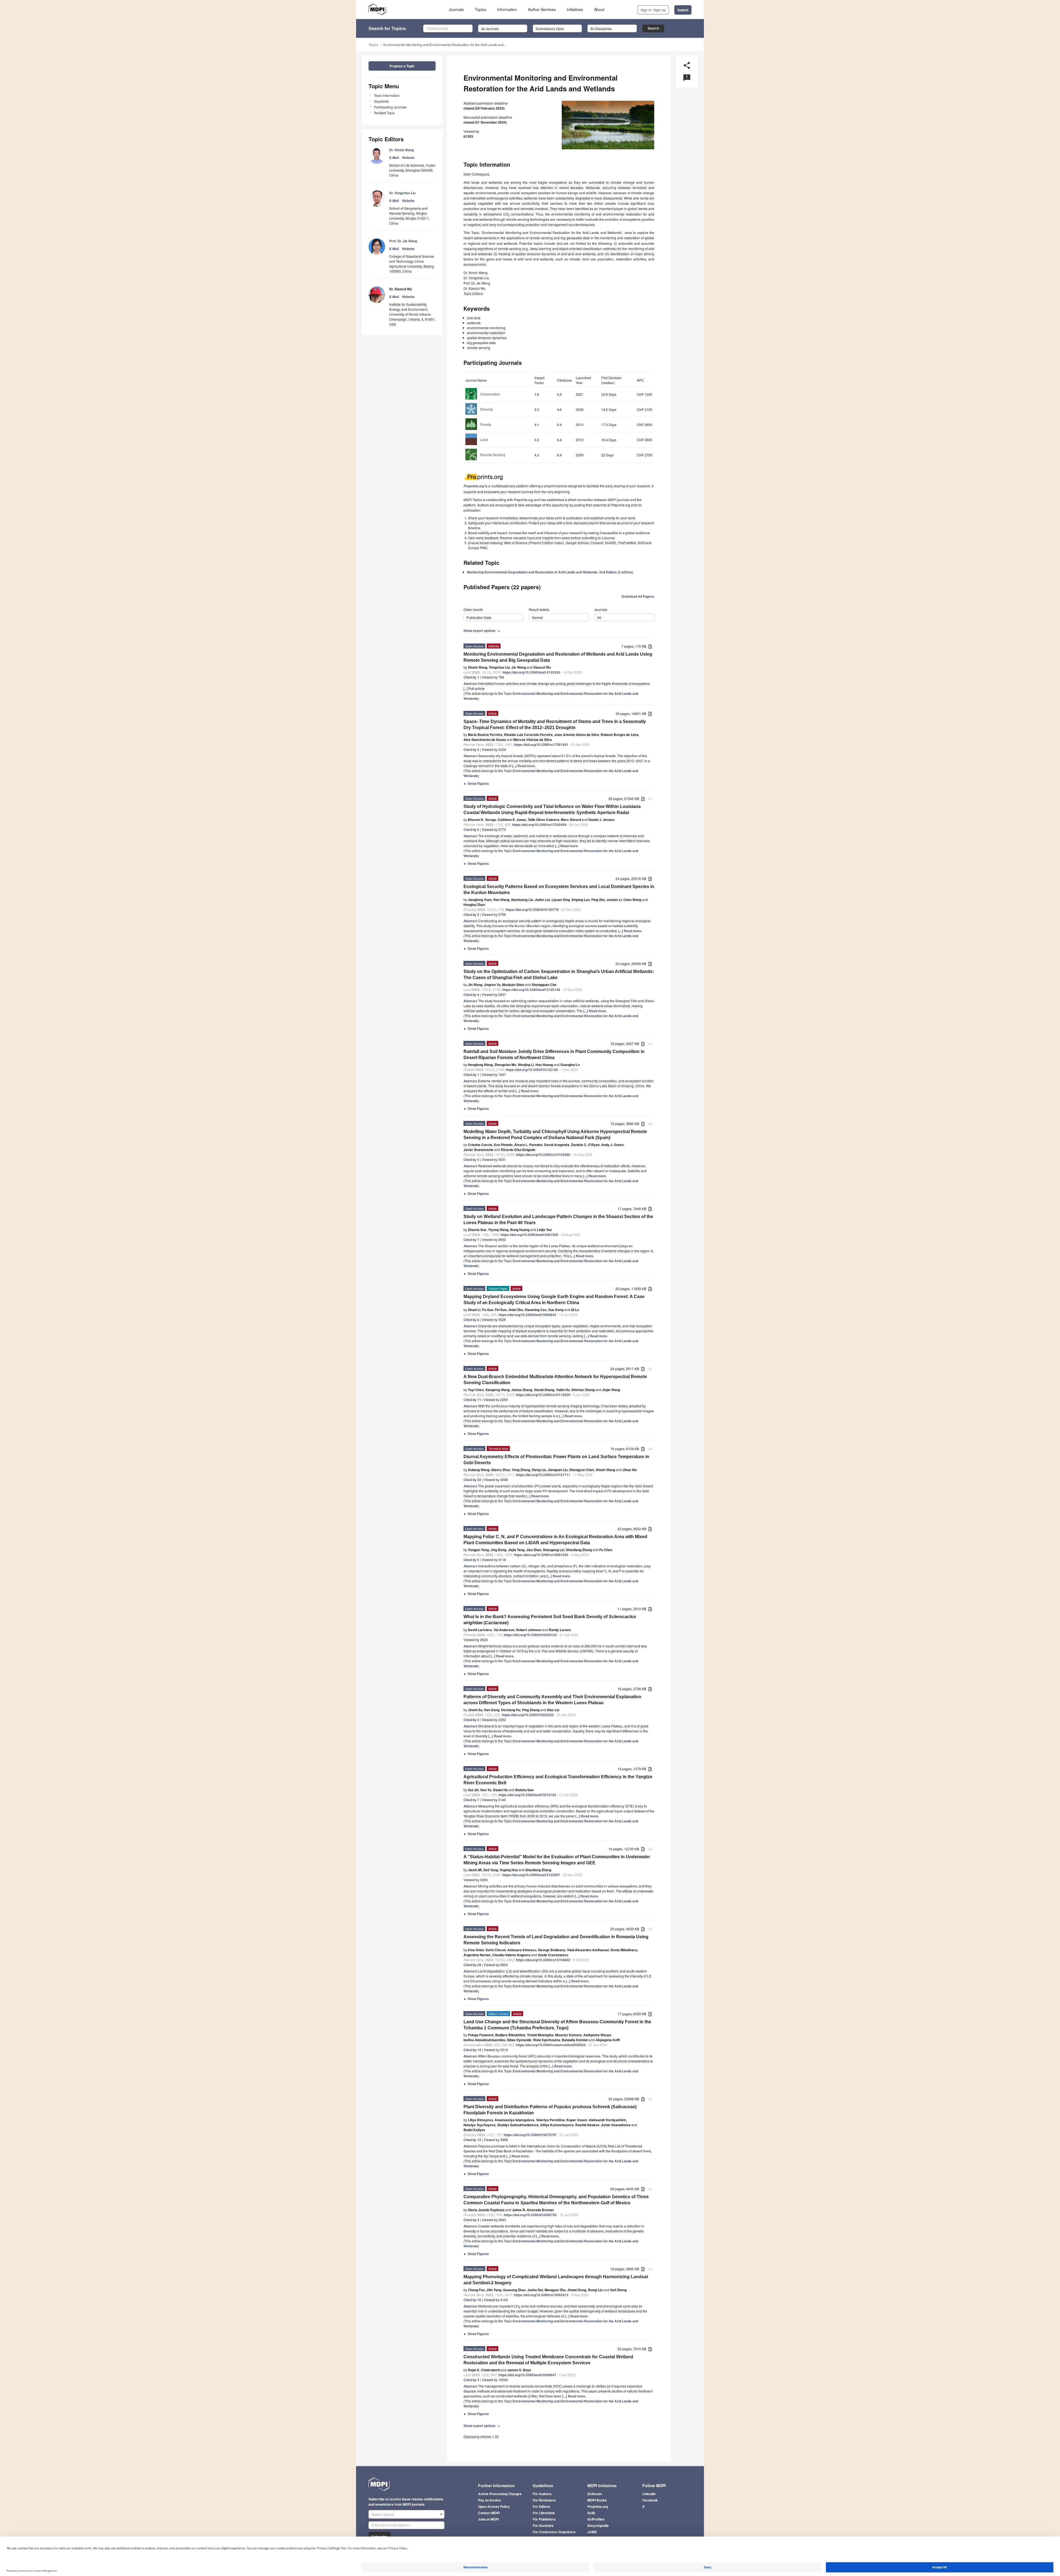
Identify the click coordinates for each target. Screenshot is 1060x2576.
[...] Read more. (524, 766)
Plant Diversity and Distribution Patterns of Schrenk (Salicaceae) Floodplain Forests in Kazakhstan (550, 2110)
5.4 (559, 425)
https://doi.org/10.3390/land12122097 (531, 1875)
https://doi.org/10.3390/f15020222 (528, 1715)
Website (408, 158)
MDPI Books (597, 2500)
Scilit (591, 2513)
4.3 (537, 455)
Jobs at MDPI (488, 2519)
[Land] (477, 445)
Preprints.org (598, 2506)
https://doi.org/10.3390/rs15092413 (541, 2295)
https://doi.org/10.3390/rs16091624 (541, 1555)
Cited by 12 (472, 2140)
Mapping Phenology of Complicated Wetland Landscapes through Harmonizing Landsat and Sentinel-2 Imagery (556, 2280)
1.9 (537, 394)
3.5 (559, 394)
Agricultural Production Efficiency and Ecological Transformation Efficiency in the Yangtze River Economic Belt (558, 1780)
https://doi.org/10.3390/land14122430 (531, 672)
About (599, 9)
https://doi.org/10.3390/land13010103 (527, 1795)
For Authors (542, 2494)
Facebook (650, 2500)
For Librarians (544, 2513)
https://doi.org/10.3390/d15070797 (530, 2135)
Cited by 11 (472, 1400)
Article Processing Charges (500, 2494)
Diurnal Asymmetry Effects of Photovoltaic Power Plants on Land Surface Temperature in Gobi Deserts (556, 1460)
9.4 (559, 455)
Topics (480, 9)
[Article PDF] (650, 647)
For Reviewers (544, 2500)
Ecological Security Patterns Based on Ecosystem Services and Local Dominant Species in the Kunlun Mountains (559, 890)
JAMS (592, 2532)
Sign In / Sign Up (653, 10)
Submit (683, 10)
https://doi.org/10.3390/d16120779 (532, 910)
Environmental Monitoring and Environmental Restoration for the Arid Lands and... (445, 45)
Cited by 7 (471, 1240)
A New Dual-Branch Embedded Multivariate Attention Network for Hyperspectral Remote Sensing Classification (555, 1380)
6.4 (559, 440)
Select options (383, 2514)
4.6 (559, 410)
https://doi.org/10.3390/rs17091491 (541, 745)
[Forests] (478, 430)
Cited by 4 (471, 995)
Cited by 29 (472, 1965)
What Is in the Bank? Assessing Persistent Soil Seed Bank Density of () (550, 1620)
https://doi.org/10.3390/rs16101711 (543, 1475)
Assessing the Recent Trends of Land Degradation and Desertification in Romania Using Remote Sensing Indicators (556, 1940)
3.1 (537, 425)
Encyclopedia (598, 2526)
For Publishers (544, 2519)
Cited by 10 (472, 2300)
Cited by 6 (471, 830)
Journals (456, 9)
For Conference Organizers (554, 2532)
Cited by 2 (471, 749)
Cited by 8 (471, 1320)
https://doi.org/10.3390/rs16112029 (543, 1395)
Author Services (542, 9)
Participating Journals (390, 107)
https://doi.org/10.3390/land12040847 (527, 2375)
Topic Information (387, 95)
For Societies (543, 2526)
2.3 (537, 410)
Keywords (381, 101)
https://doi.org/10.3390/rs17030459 (539, 825)
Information (507, 9)
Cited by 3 (471, 2380)
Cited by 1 (471, 677)
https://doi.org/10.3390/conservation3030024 (551, 2045)
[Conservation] (483, 399)
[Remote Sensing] (485, 460)
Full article (477, 688)
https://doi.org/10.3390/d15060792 (530, 2215)
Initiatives (575, 9)
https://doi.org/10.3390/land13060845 (527, 1315)
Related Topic (384, 113)
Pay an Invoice (490, 2500)
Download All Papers (638, 596)
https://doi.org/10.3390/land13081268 (529, 1235)
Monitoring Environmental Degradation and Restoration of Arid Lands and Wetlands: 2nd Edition (542, 572)
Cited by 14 (472, 2050)
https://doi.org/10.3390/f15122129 (532, 1070)
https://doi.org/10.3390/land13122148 (531, 990)
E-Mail (394, 158)
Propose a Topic (402, 66)
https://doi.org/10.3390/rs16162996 (543, 1155)
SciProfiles (596, 2519)
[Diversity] (479, 414)
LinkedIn (649, 2494)
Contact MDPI (489, 2513)
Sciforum (595, 2494)
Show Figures (476, 783)
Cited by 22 (472, 1480)
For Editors (541, 2506)
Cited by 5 (471, 1160)
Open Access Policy (494, 2506)
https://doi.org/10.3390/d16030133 (530, 1635)
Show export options (482, 631)
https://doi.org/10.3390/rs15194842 (543, 1960)
